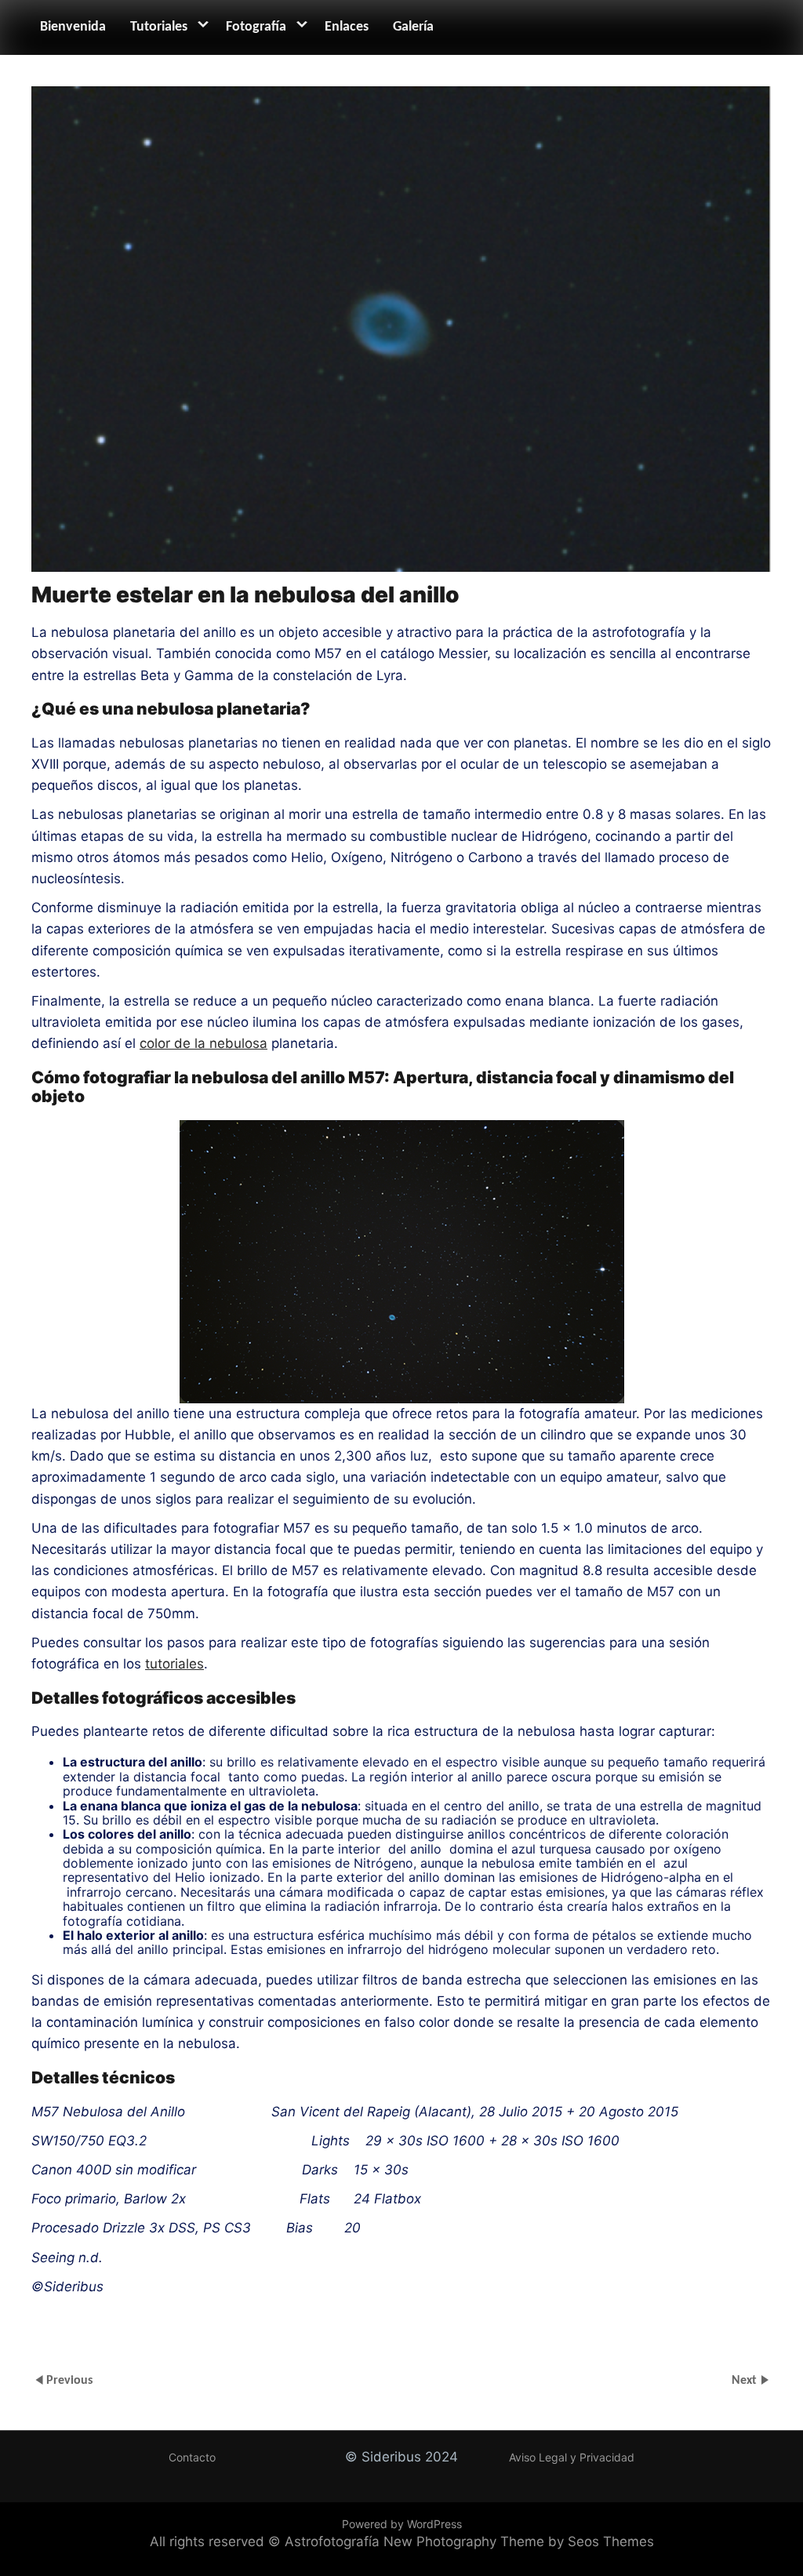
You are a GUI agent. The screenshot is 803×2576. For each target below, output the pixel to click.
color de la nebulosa (203, 1043)
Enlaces (347, 27)
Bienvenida (73, 27)
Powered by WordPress (402, 2524)
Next (746, 2381)
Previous (69, 2381)
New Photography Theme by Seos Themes (519, 2541)
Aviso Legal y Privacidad (572, 2457)
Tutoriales (159, 27)
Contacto (192, 2457)
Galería (413, 27)
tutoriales (174, 1664)
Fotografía (256, 27)
